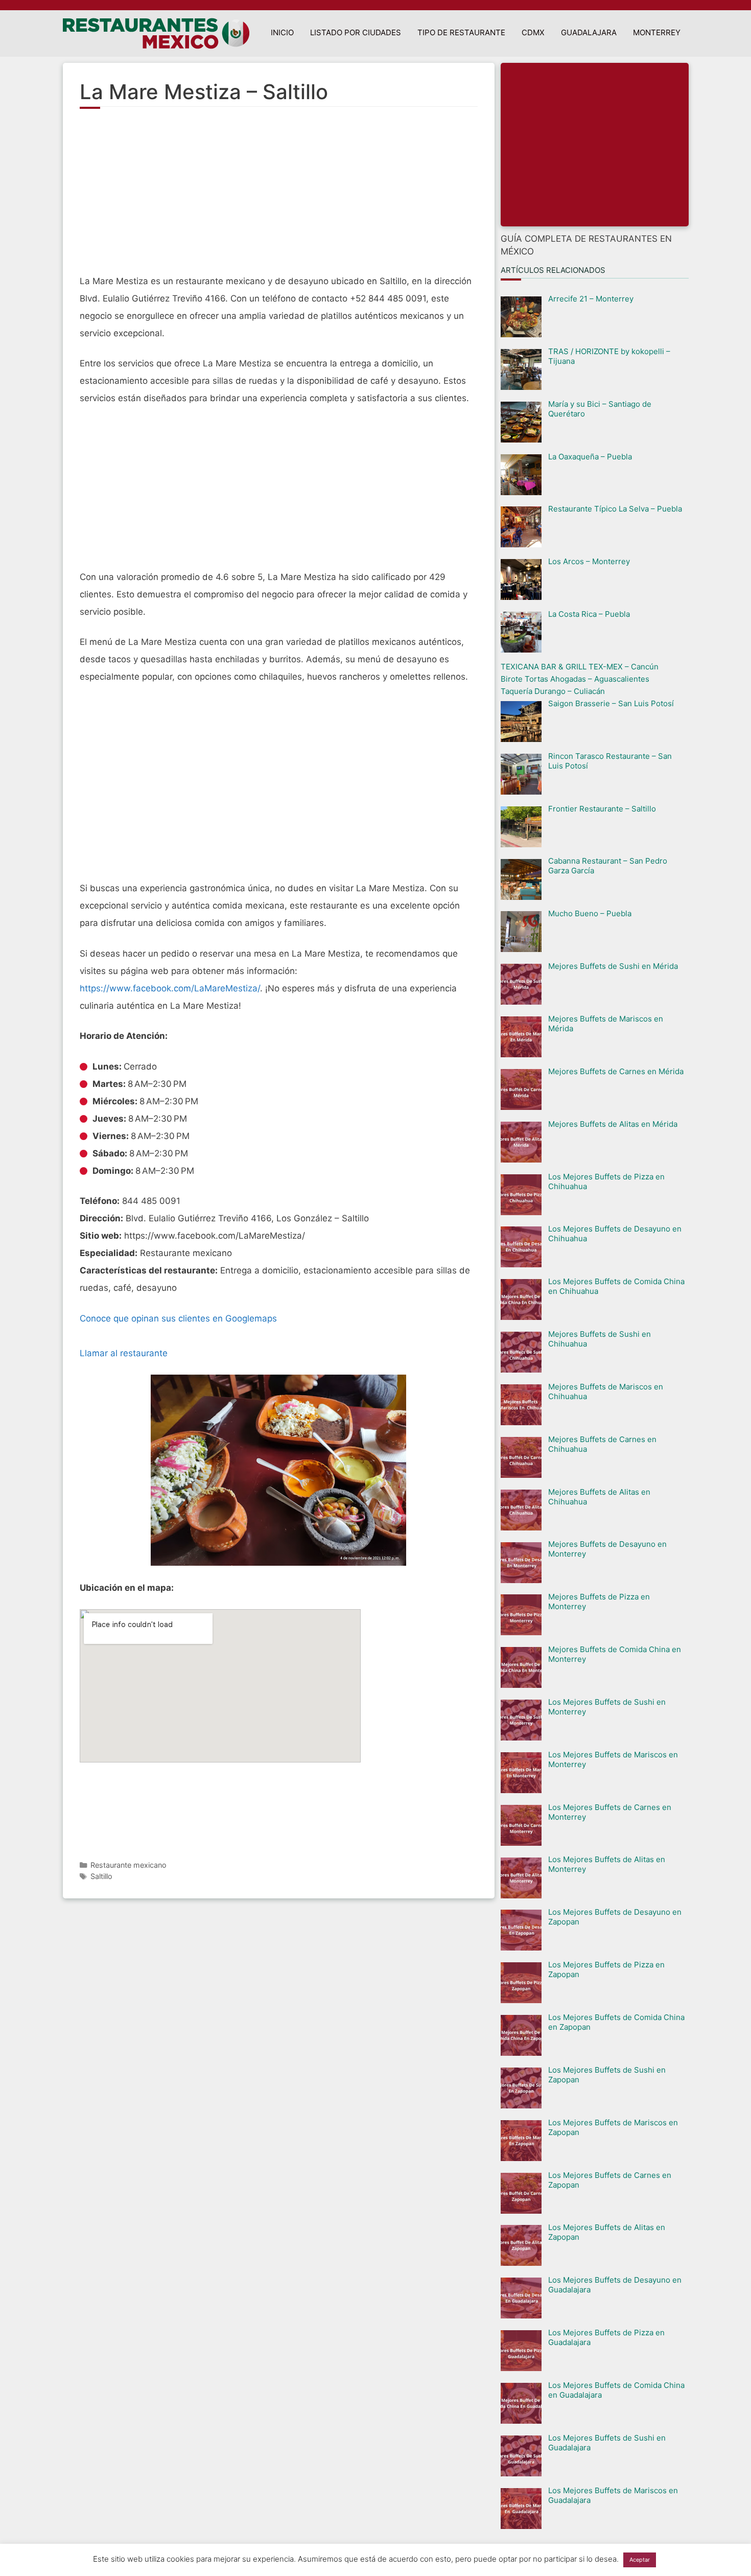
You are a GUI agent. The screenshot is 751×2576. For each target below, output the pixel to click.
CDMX (533, 32)
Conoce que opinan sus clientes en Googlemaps (178, 1318)
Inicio (282, 32)
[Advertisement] (279, 196)
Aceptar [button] (640, 2560)
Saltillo (101, 1876)
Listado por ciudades (356, 32)
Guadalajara (589, 32)
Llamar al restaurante (124, 1353)
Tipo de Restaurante (461, 32)
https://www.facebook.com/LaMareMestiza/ (170, 988)
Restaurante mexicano (128, 1865)
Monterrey (657, 32)
